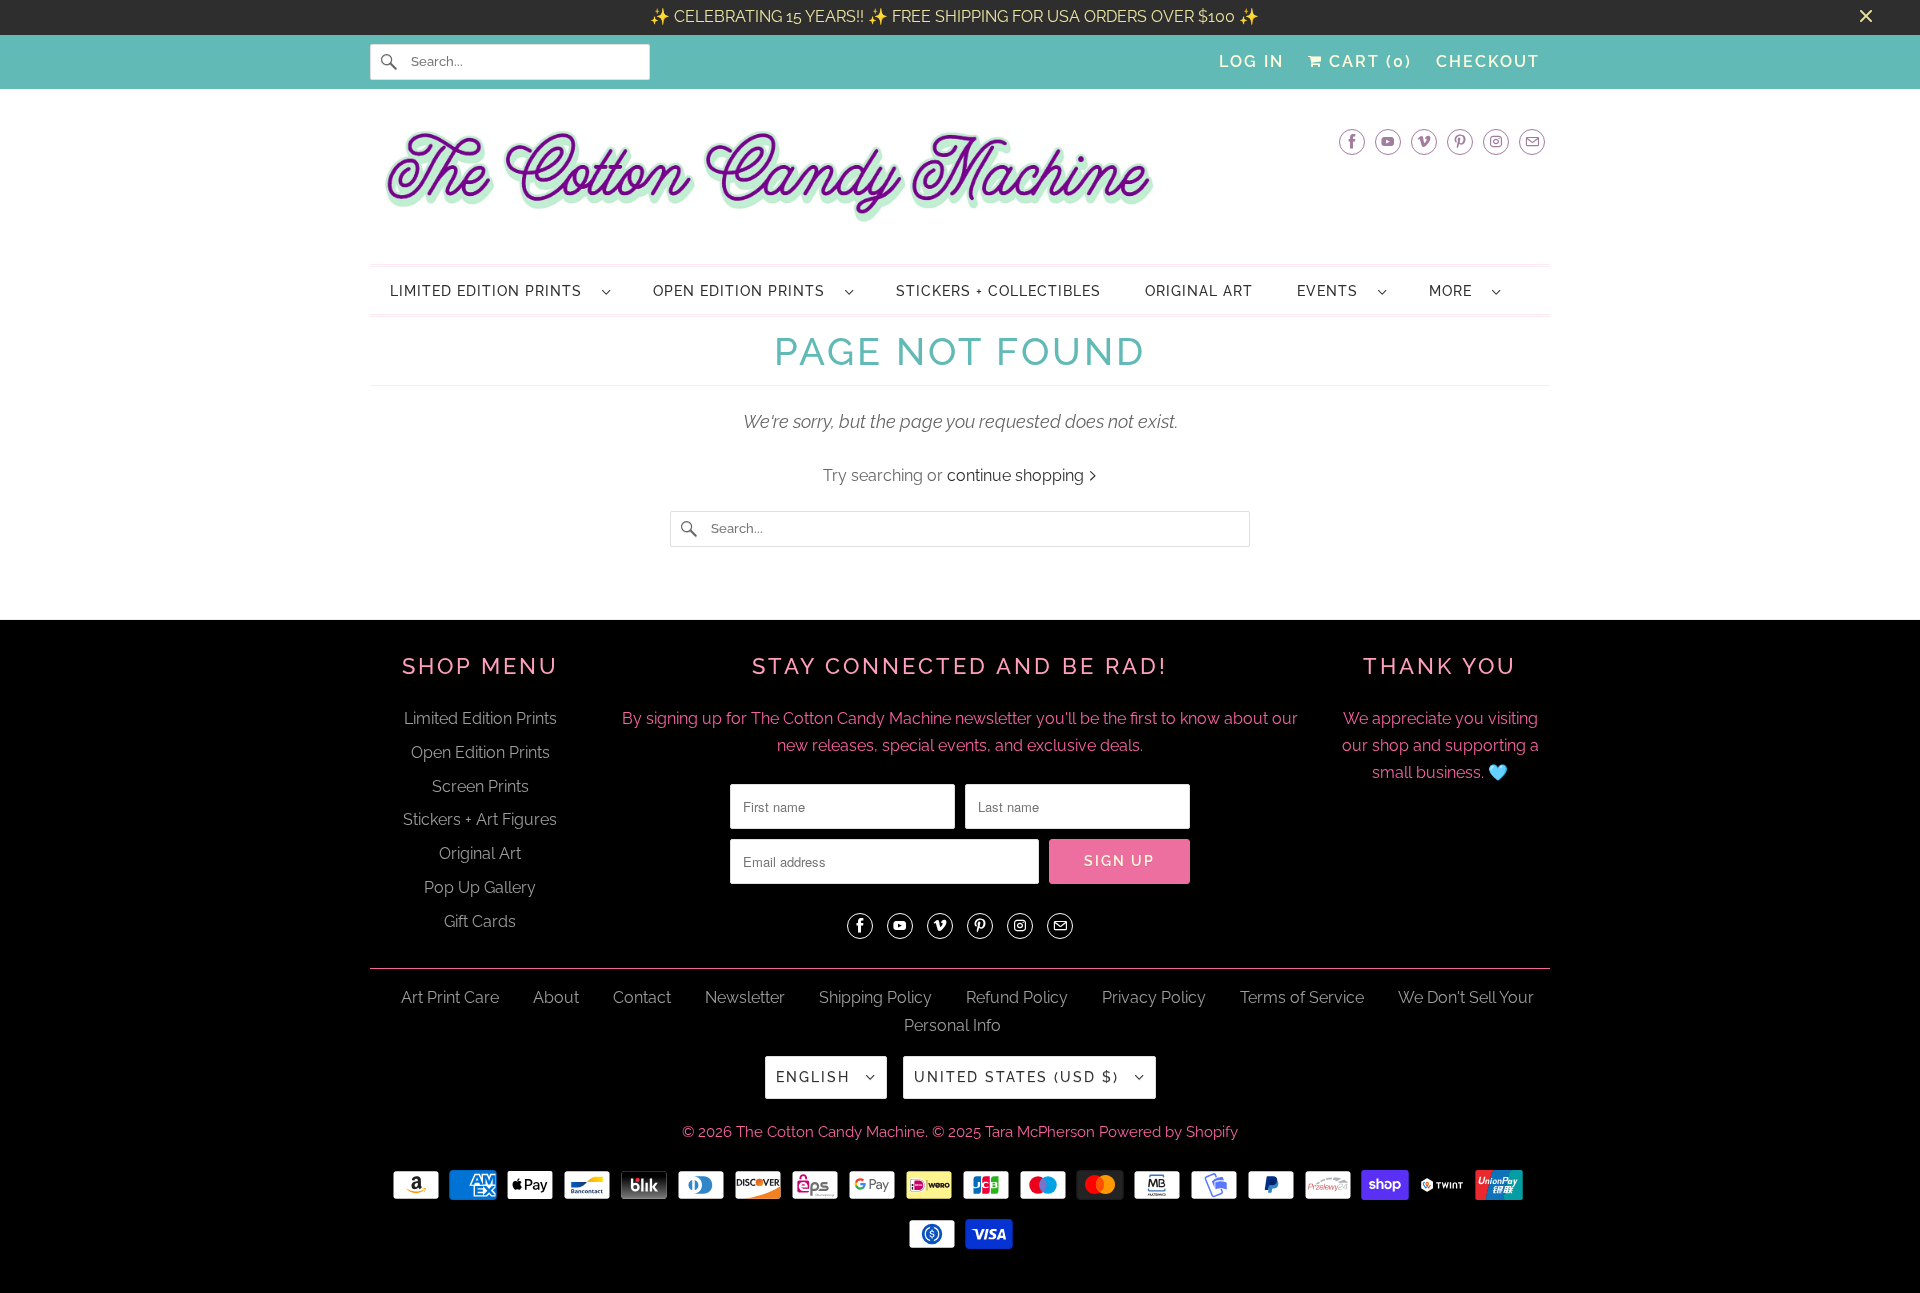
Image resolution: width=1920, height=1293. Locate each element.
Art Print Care (450, 997)
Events (1332, 291)
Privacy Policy (1154, 997)
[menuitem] (499, 290)
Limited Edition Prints (491, 291)
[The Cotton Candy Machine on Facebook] (1352, 141)
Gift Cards (480, 921)
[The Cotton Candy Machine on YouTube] (1388, 141)
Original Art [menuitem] (1199, 291)
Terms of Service (1302, 997)
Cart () (1367, 61)
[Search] (390, 62)
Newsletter (745, 997)
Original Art (480, 853)
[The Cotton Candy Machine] (960, 182)
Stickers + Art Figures (480, 819)
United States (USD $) (1019, 1077)
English (816, 1077)
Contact (642, 997)
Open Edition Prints (744, 291)
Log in (1251, 61)
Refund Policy (1017, 997)
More (1455, 291)
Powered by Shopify (1168, 1132)
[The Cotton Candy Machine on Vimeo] (1424, 141)
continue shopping (1017, 475)
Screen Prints (480, 786)
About (556, 997)
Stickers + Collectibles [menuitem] (998, 291)
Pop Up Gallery (480, 887)
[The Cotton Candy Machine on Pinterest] (1460, 141)
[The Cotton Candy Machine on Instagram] (1496, 141)
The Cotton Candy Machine (830, 1132)
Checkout (1488, 61)
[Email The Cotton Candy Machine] (1532, 141)
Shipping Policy (875, 997)
